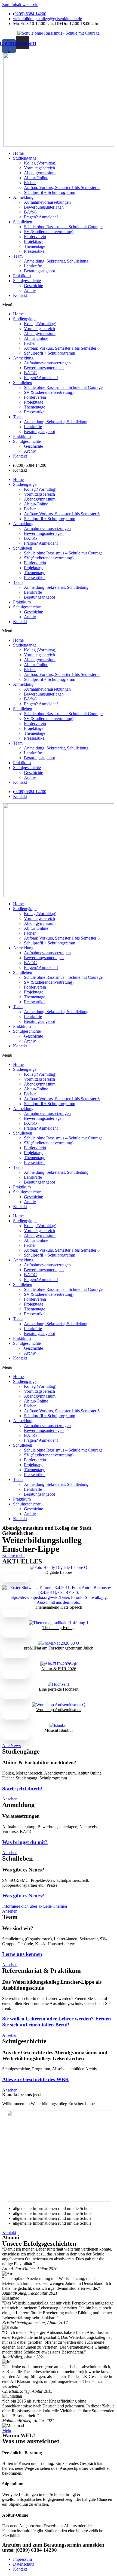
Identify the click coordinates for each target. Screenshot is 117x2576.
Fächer (30, 183)
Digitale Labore (59, 1572)
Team (18, 256)
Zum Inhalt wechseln (20, 4)
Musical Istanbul (59, 1730)
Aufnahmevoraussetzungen (47, 202)
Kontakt (20, 295)
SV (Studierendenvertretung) (49, 232)
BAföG (30, 212)
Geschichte (33, 286)
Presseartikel (35, 251)
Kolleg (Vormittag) (40, 163)
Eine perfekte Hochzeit (59, 1689)
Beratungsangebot (39, 271)
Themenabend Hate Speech (59, 1607)
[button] (59, 305)
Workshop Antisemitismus (59, 1710)
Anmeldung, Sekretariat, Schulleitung (56, 261)
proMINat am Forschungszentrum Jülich (59, 1648)
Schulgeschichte (27, 281)
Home (18, 153)
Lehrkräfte (33, 266)
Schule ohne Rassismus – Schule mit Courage (63, 227)
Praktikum (22, 276)
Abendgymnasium (40, 173)
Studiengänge (25, 158)
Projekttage (34, 241)
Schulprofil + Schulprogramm (50, 192)
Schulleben (23, 222)
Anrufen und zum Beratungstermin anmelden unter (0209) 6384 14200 (53, 2547)
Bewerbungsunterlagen (44, 207)
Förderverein (35, 237)
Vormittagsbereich (39, 168)
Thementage (35, 246)
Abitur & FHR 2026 (59, 1669)
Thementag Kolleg (59, 1628)
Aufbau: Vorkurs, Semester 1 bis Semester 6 (62, 188)
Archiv (30, 290)
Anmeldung (23, 197)
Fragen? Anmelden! (41, 217)
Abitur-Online (36, 178)
